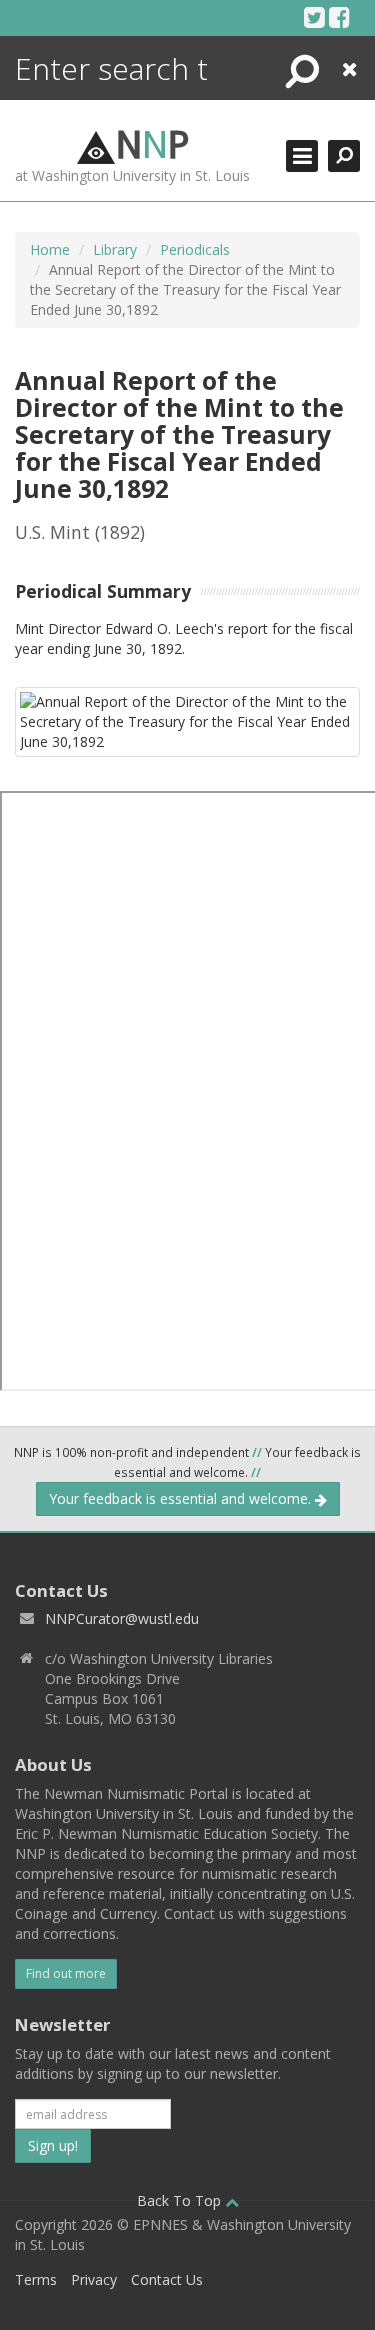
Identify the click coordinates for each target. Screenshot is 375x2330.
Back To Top (181, 2200)
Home (50, 249)
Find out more (66, 1973)
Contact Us (167, 2279)
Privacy (94, 2279)
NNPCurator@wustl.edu (122, 1618)
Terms (36, 2279)
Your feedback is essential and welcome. (182, 1498)
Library (115, 249)
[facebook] (339, 17)
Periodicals (195, 249)
